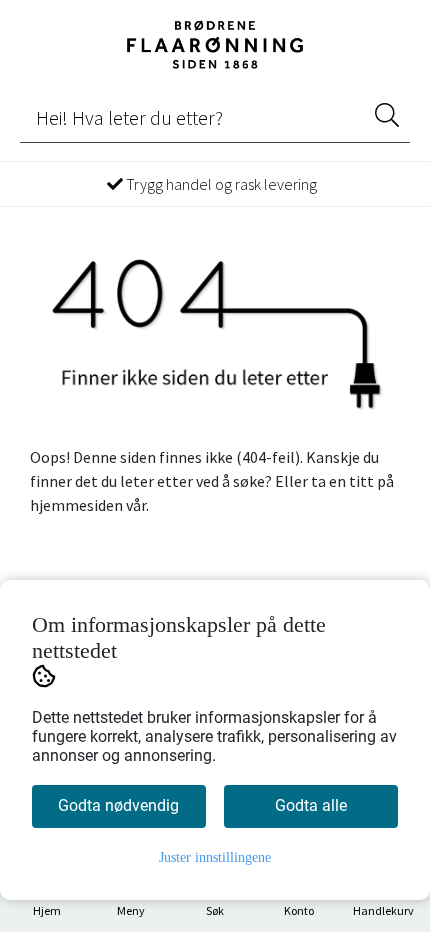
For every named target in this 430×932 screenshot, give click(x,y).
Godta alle (311, 805)
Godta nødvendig (118, 805)
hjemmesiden (76, 505)
